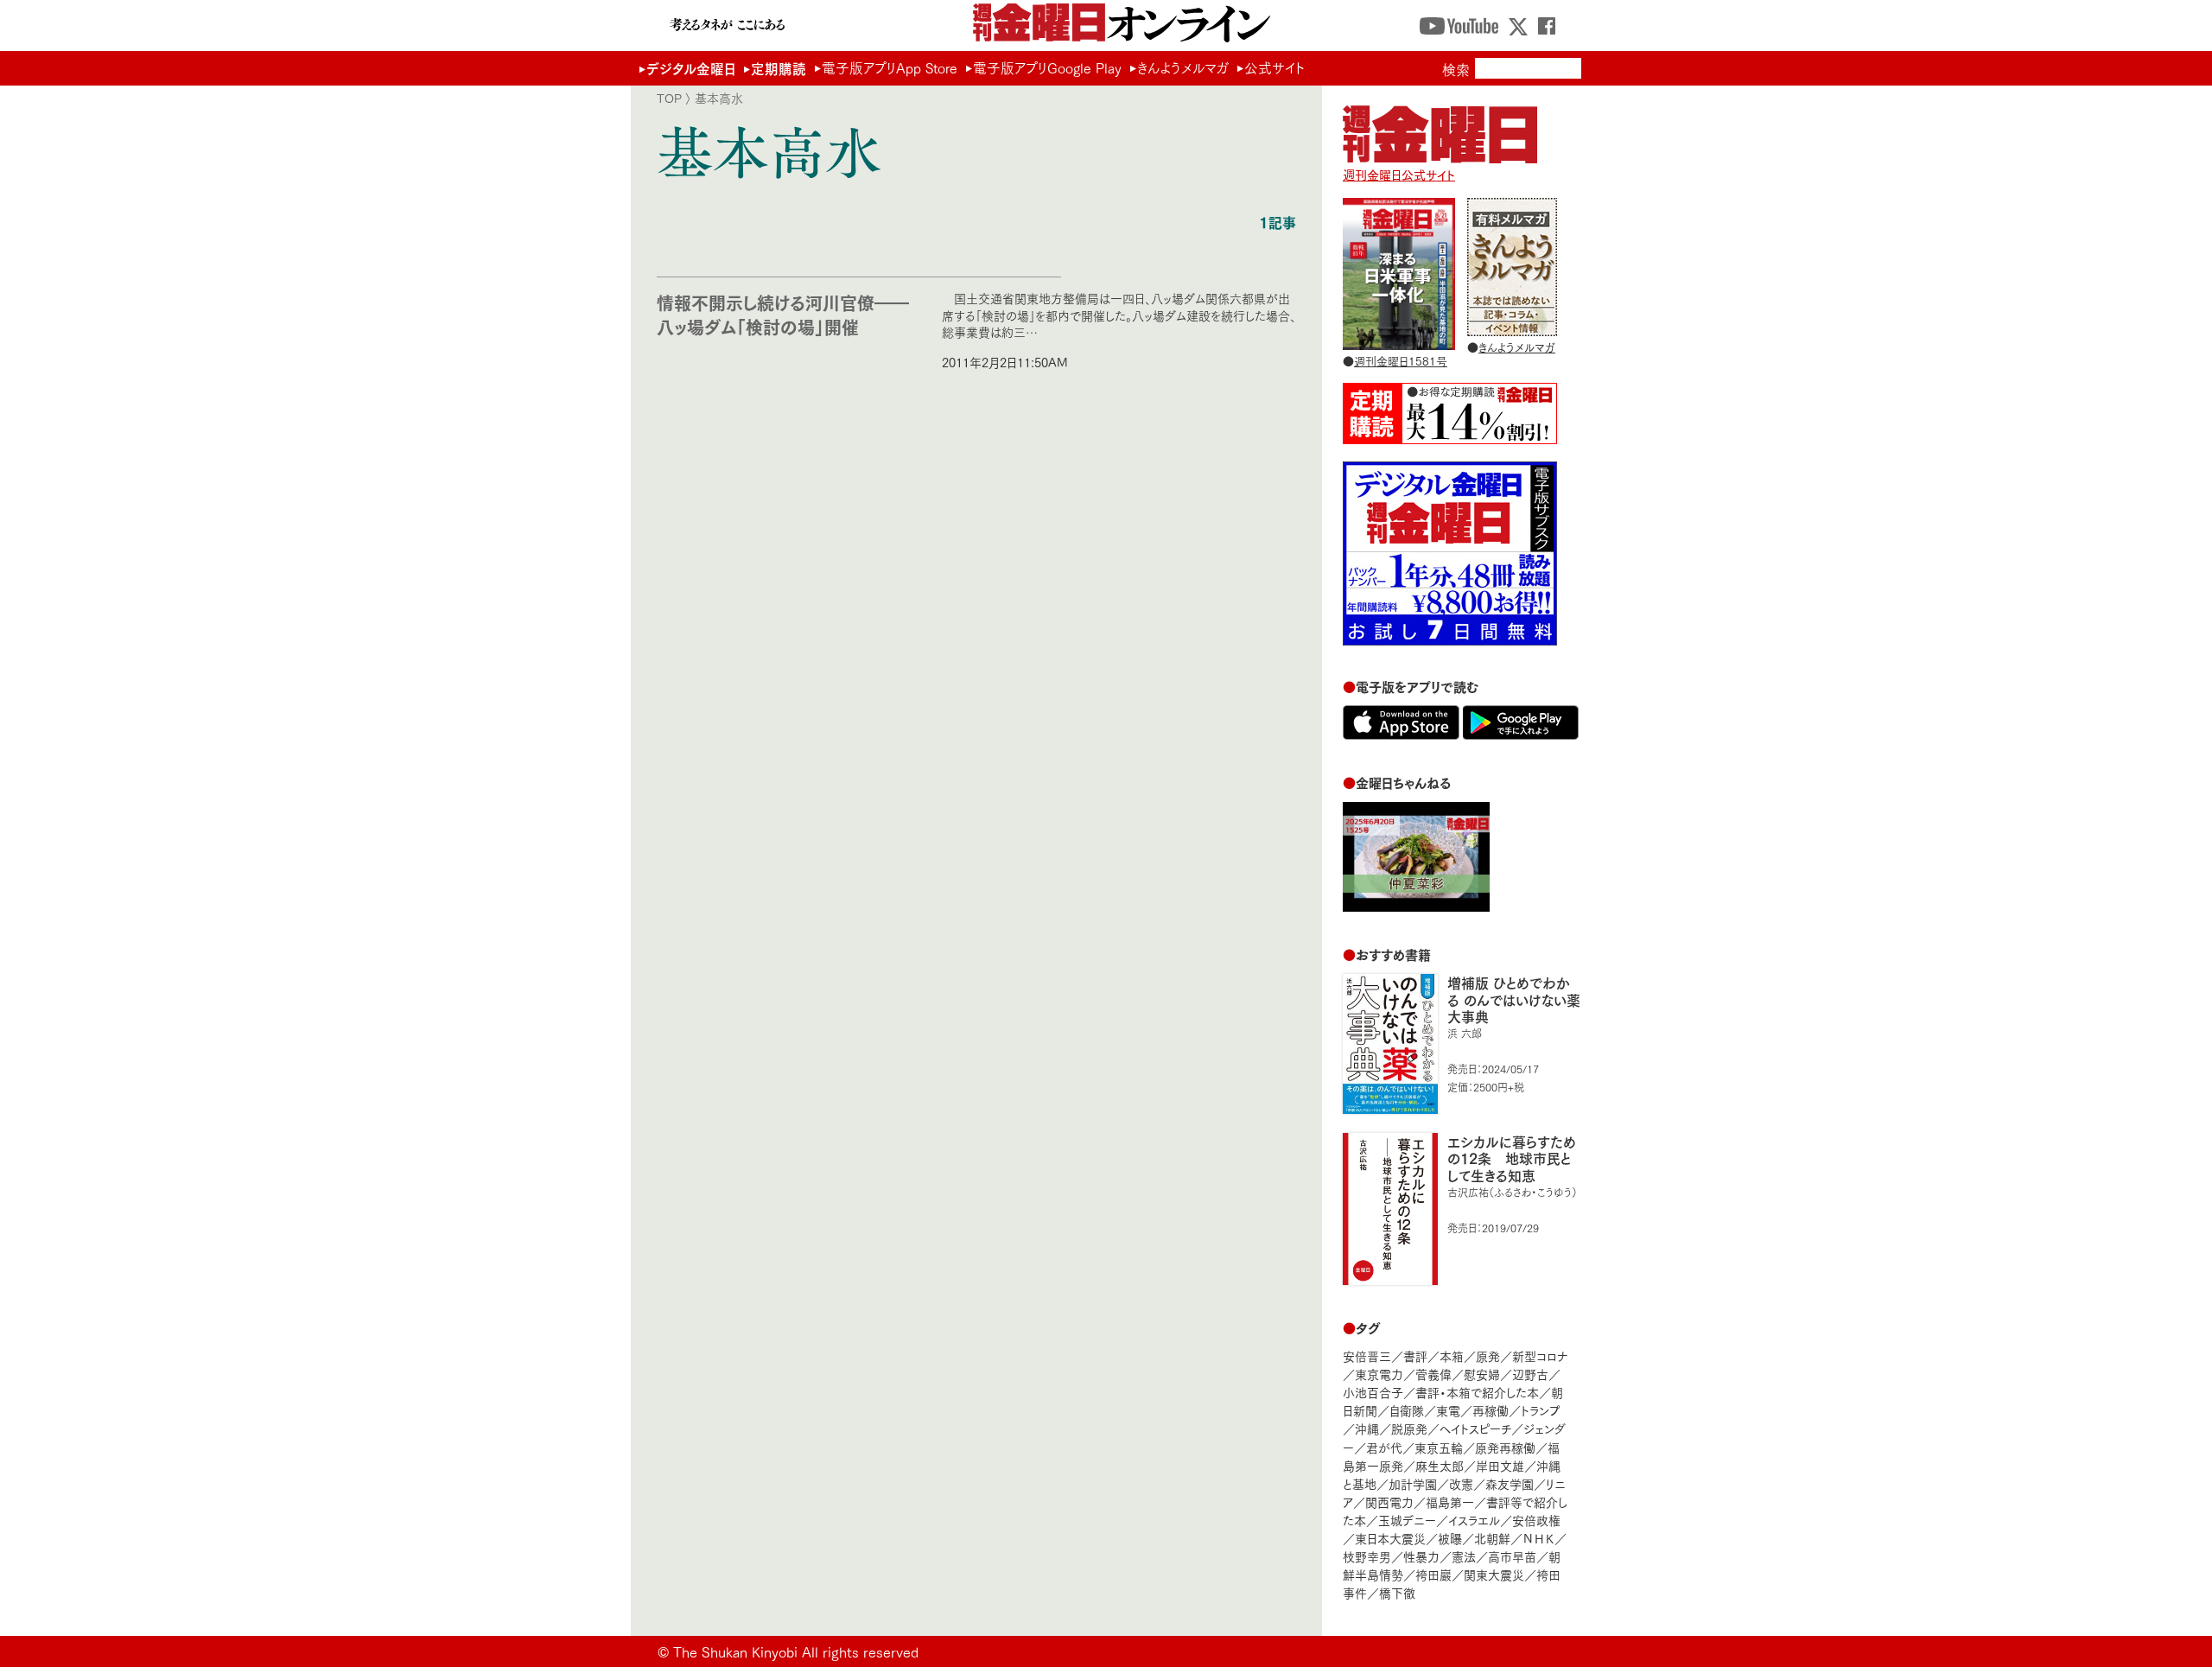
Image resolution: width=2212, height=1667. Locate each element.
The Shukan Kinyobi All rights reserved (796, 1651)
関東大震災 (1494, 1574)
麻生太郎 (1440, 1465)
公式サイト (1274, 67)
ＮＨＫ (1538, 1538)
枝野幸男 (1367, 1556)
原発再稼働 (1505, 1447)
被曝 (1450, 1538)
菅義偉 (1433, 1374)
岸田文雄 (1500, 1465)
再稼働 (1491, 1410)
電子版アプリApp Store (890, 67)
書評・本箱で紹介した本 (1477, 1392)
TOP (669, 98)
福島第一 (1450, 1502)
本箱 (1452, 1355)
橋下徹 (1397, 1592)
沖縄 (1367, 1428)
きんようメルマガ (1183, 67)
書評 (1415, 1355)
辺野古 (1530, 1374)
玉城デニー (1407, 1520)
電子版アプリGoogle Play (1047, 67)
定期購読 (779, 68)
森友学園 (1510, 1483)
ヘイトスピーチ (1475, 1428)
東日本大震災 (1390, 1538)
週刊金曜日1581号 (1401, 360)
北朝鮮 (1492, 1538)
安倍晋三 (1367, 1355)
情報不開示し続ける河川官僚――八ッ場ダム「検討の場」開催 (783, 314)
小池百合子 (1373, 1392)
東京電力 (1379, 1374)
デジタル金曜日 (691, 68)
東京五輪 (1439, 1447)
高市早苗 (1512, 1556)
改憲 (1461, 1483)
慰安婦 (1482, 1374)
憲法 (1464, 1556)
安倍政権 (1536, 1520)
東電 (1448, 1410)
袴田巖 (1433, 1574)
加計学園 (1413, 1483)
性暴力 (1421, 1556)
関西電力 (1389, 1502)
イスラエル (1474, 1520)
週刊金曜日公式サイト (1399, 174)
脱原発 (1409, 1428)
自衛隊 (1407, 1410)
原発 (1488, 1355)
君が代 (1384, 1447)
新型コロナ (1540, 1355)
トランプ (1541, 1410)
